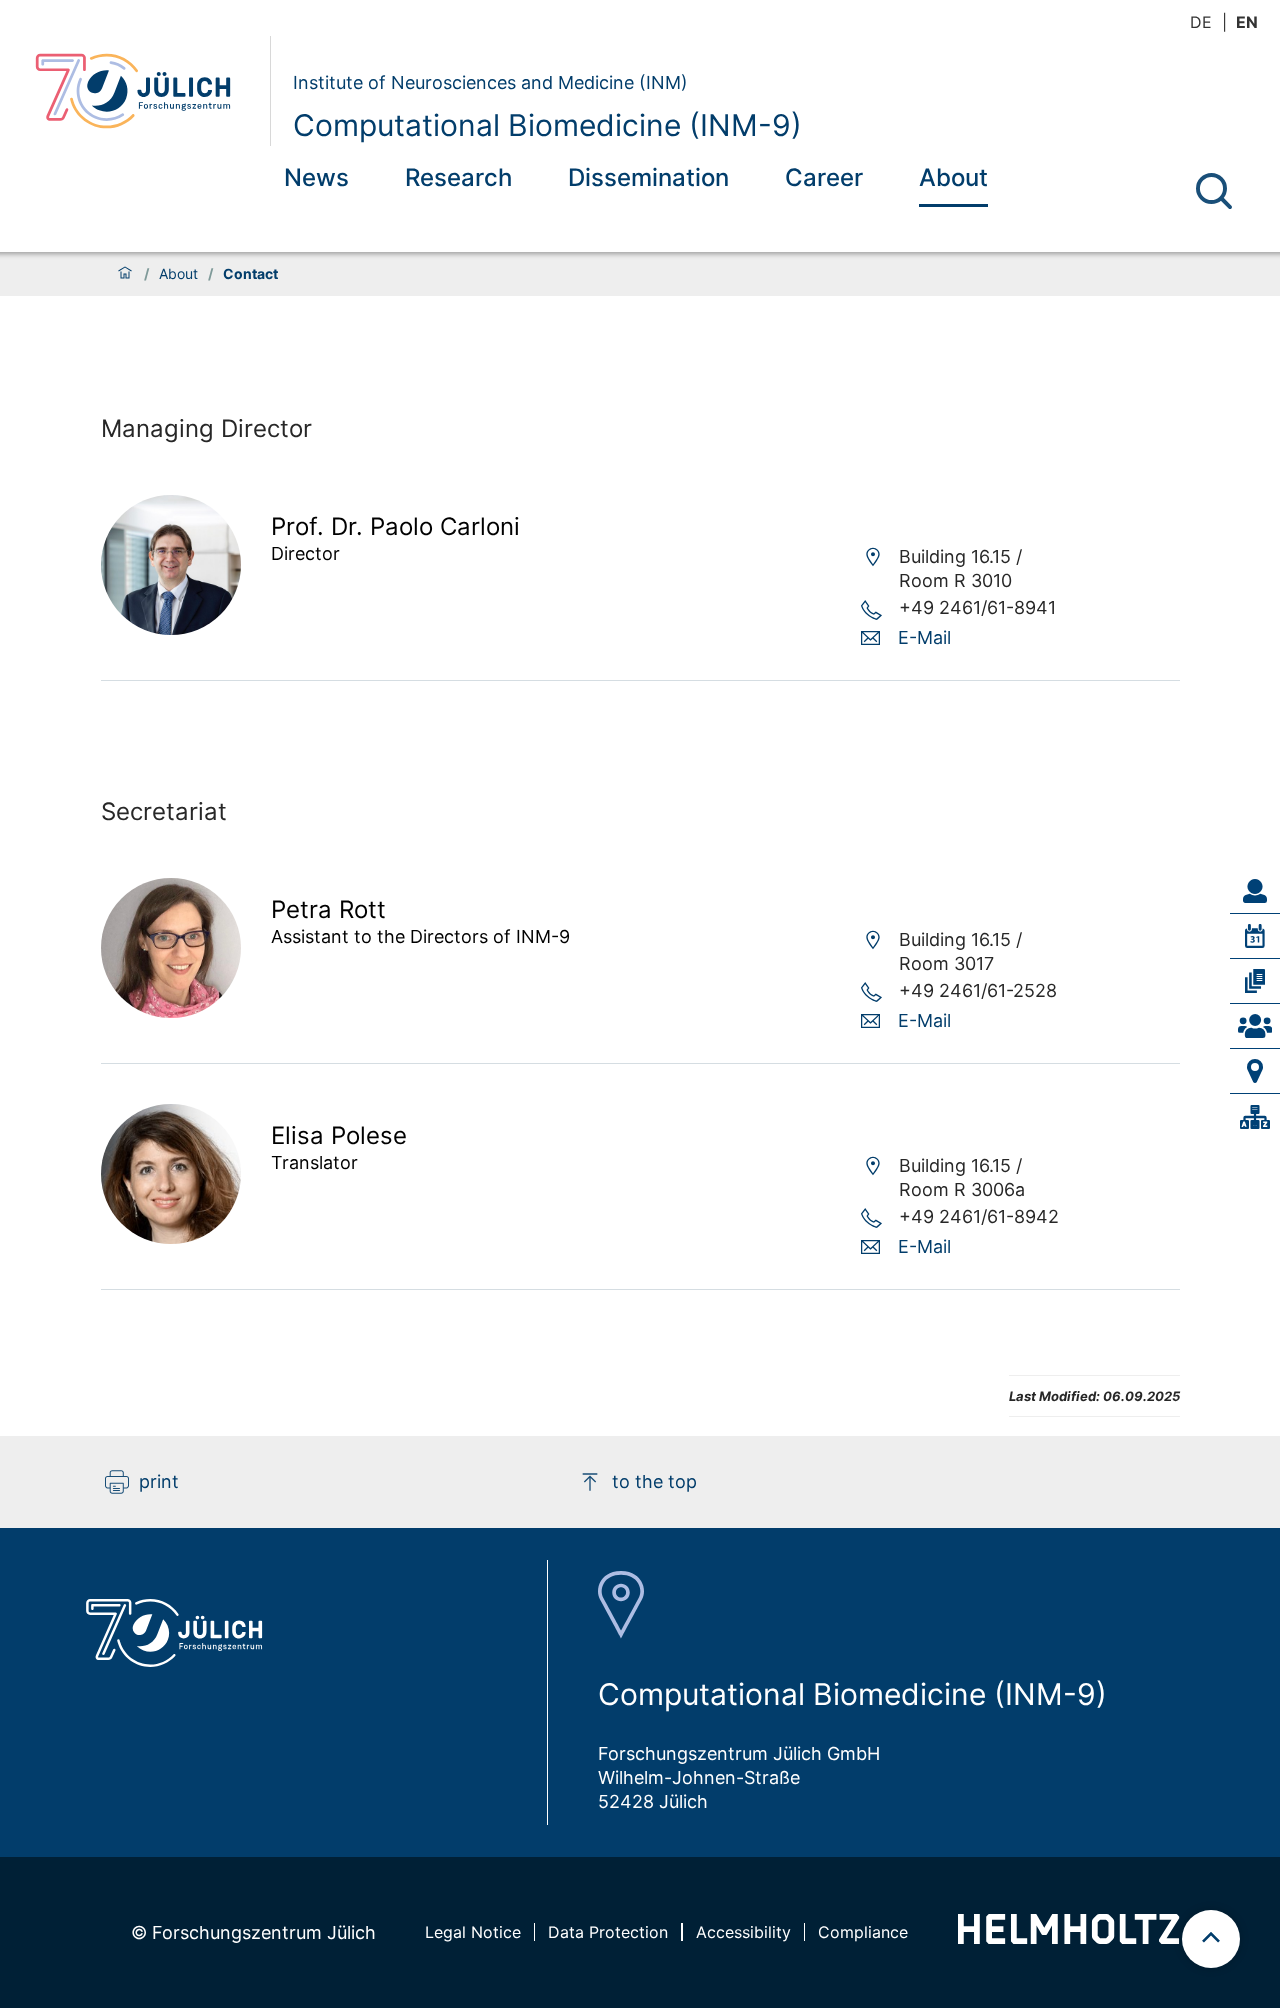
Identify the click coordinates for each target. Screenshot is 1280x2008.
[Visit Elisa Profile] (171, 1237)
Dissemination (648, 177)
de (1201, 22)
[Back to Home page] (144, 91)
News (316, 177)
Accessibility (743, 1932)
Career (824, 177)
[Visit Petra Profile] (171, 1011)
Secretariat (164, 811)
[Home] (125, 274)
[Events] (1255, 936)
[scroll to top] (1211, 1939)
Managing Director (206, 428)
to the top (654, 1481)
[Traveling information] (1255, 1071)
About (953, 177)
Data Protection (608, 1932)
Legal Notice (473, 1932)
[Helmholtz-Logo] (1068, 1937)
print (159, 1481)
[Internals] (1255, 1117)
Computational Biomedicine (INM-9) (547, 125)
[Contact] (1255, 1026)
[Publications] (1255, 981)
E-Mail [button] (924, 637)
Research (458, 177)
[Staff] (1255, 891)
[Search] (1214, 191)
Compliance (863, 1932)
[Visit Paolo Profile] (171, 628)
